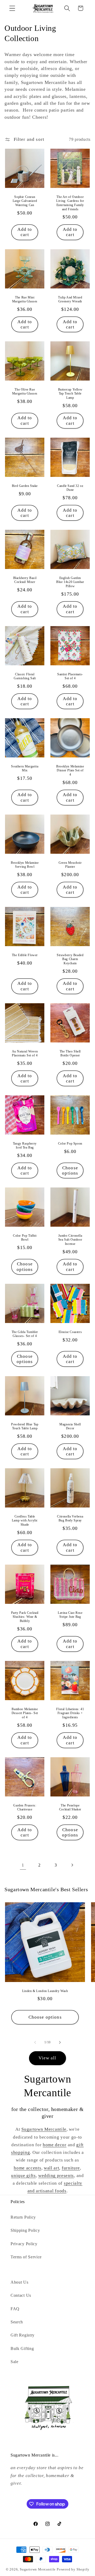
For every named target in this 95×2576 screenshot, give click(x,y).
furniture (71, 2168)
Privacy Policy (24, 2244)
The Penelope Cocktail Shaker (70, 1808)
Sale (15, 2362)
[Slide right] (60, 2042)
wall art (52, 2168)
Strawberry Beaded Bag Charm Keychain (70, 959)
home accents (27, 2168)
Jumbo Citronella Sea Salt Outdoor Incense (70, 1240)
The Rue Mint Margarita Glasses (25, 299)
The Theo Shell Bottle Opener (70, 1054)
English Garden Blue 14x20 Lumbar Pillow (70, 582)
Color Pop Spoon (70, 1144)
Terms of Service (26, 2257)
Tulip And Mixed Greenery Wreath (70, 299)
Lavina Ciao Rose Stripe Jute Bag (70, 1615)
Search (17, 2322)
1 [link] (23, 1865)
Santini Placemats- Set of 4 (70, 676)
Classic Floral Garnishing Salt (25, 676)
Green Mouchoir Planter (70, 865)
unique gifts (23, 2176)
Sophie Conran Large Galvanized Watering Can (25, 201)
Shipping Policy (25, 2230)
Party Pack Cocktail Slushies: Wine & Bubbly (25, 1617)
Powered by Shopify (73, 2569)
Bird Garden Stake (25, 486)
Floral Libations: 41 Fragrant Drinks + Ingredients (70, 1713)
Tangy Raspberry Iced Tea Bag (25, 1146)
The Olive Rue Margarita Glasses (25, 392)
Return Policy (23, 2217)
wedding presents (56, 2176)
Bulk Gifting (22, 2348)
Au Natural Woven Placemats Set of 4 (25, 1054)
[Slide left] (35, 2042)
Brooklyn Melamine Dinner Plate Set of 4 (70, 770)
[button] (12, 8)
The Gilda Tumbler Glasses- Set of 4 (25, 1334)
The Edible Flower (25, 955)
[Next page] (72, 1865)
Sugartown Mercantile (44, 2129)
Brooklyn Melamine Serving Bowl (25, 865)
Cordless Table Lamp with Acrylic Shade (25, 1521)
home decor (55, 2145)
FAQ (15, 2309)
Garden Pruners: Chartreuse (25, 1808)
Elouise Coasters (70, 1332)
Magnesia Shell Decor (70, 1426)
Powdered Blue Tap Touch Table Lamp (25, 1426)
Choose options (70, 1170)
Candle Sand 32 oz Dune (70, 488)
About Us (20, 2282)
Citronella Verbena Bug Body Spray (70, 1519)
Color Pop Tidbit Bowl (25, 1238)
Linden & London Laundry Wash (45, 1991)
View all (47, 2058)
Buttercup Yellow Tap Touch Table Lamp (70, 394)
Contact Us (21, 2295)
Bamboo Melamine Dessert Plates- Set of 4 (25, 1713)
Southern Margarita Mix (25, 768)
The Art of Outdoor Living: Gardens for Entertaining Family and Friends (70, 203)
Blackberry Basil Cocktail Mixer (25, 580)
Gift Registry (23, 2335)
